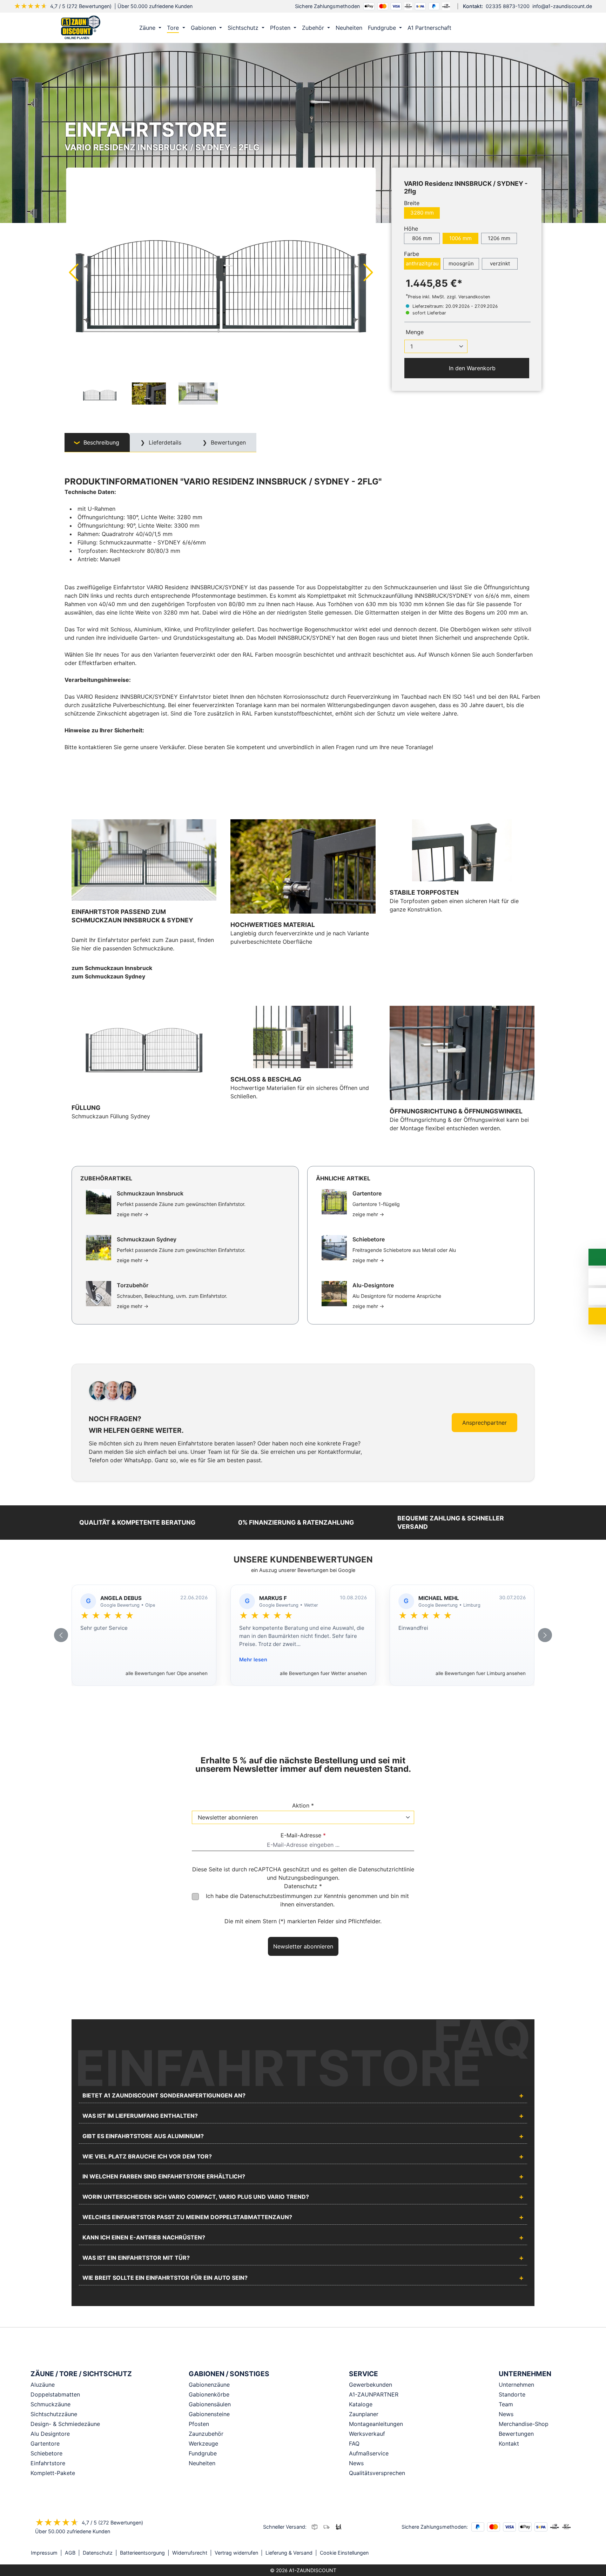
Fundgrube (203, 2453)
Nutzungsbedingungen (308, 1878)
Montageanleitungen (376, 2424)
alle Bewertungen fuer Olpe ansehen (167, 1673)
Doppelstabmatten (55, 2394)
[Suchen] (519, 28)
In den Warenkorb (471, 368)
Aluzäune (43, 2385)
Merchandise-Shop (524, 2424)
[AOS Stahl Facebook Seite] (563, 2553)
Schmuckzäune (50, 2404)
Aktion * (303, 1805)
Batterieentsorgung (142, 2553)
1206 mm (499, 238)
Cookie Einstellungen (344, 2553)
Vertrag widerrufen (236, 2553)
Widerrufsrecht (190, 2553)
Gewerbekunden (371, 2385)
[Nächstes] (369, 272)
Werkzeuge (203, 2443)
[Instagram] (553, 2553)
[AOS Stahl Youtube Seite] (573, 2553)
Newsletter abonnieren (303, 1946)
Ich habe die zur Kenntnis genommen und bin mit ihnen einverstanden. (307, 1900)
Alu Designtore (50, 2434)
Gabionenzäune (209, 2385)
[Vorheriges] (73, 272)
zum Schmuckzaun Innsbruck (112, 968)
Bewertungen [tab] (227, 442)
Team (506, 2404)
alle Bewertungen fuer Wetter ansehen (323, 1673)
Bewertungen (516, 2434)
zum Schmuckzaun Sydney (108, 976)
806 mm (422, 238)
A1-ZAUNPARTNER (374, 2394)
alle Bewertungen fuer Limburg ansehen (481, 1673)
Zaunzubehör (206, 2434)
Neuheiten (202, 2463)
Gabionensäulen (210, 2404)
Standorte (512, 2394)
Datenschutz (98, 2553)
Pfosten (199, 2424)
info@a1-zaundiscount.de (562, 6)
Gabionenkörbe (209, 2394)
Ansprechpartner (484, 1423)
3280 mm (422, 213)
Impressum (44, 2553)
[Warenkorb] (534, 28)
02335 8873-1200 (508, 6)
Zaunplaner (364, 2414)
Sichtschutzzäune (54, 2414)
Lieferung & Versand (289, 2553)
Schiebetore (46, 2453)
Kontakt (509, 2443)
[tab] (97, 443)
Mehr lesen (253, 1659)
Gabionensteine (209, 2414)
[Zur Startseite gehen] (81, 28)
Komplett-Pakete (53, 2473)
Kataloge (361, 2404)
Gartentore (45, 2443)
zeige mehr (133, 1214)
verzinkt (500, 263)
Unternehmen (516, 2385)
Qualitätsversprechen (377, 2473)
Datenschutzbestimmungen (276, 1896)
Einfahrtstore (48, 2463)
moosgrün (461, 263)
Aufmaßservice (369, 2453)
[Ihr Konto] (505, 28)
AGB (70, 2553)
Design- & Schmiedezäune (65, 2424)
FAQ (354, 2443)
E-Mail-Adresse (303, 1835)
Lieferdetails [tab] (164, 442)
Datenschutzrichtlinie (386, 1869)
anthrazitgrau (422, 263)
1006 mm (460, 238)
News (356, 2463)
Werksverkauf (367, 2434)
